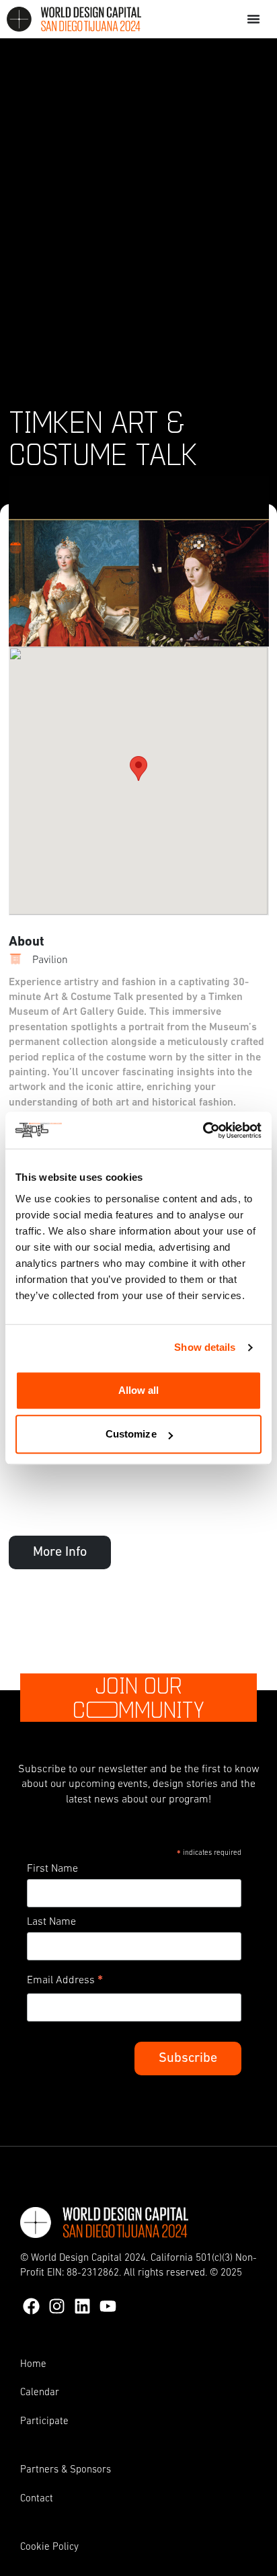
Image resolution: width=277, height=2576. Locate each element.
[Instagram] (57, 2306)
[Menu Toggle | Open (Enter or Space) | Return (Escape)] (253, 19)
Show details (205, 1347)
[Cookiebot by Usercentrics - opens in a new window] (203, 1130)
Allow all (139, 1390)
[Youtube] (108, 2306)
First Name (52, 1869)
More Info (60, 1552)
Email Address (65, 1983)
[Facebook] (31, 2306)
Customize (131, 1434)
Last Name (51, 1922)
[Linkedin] (82, 2306)
